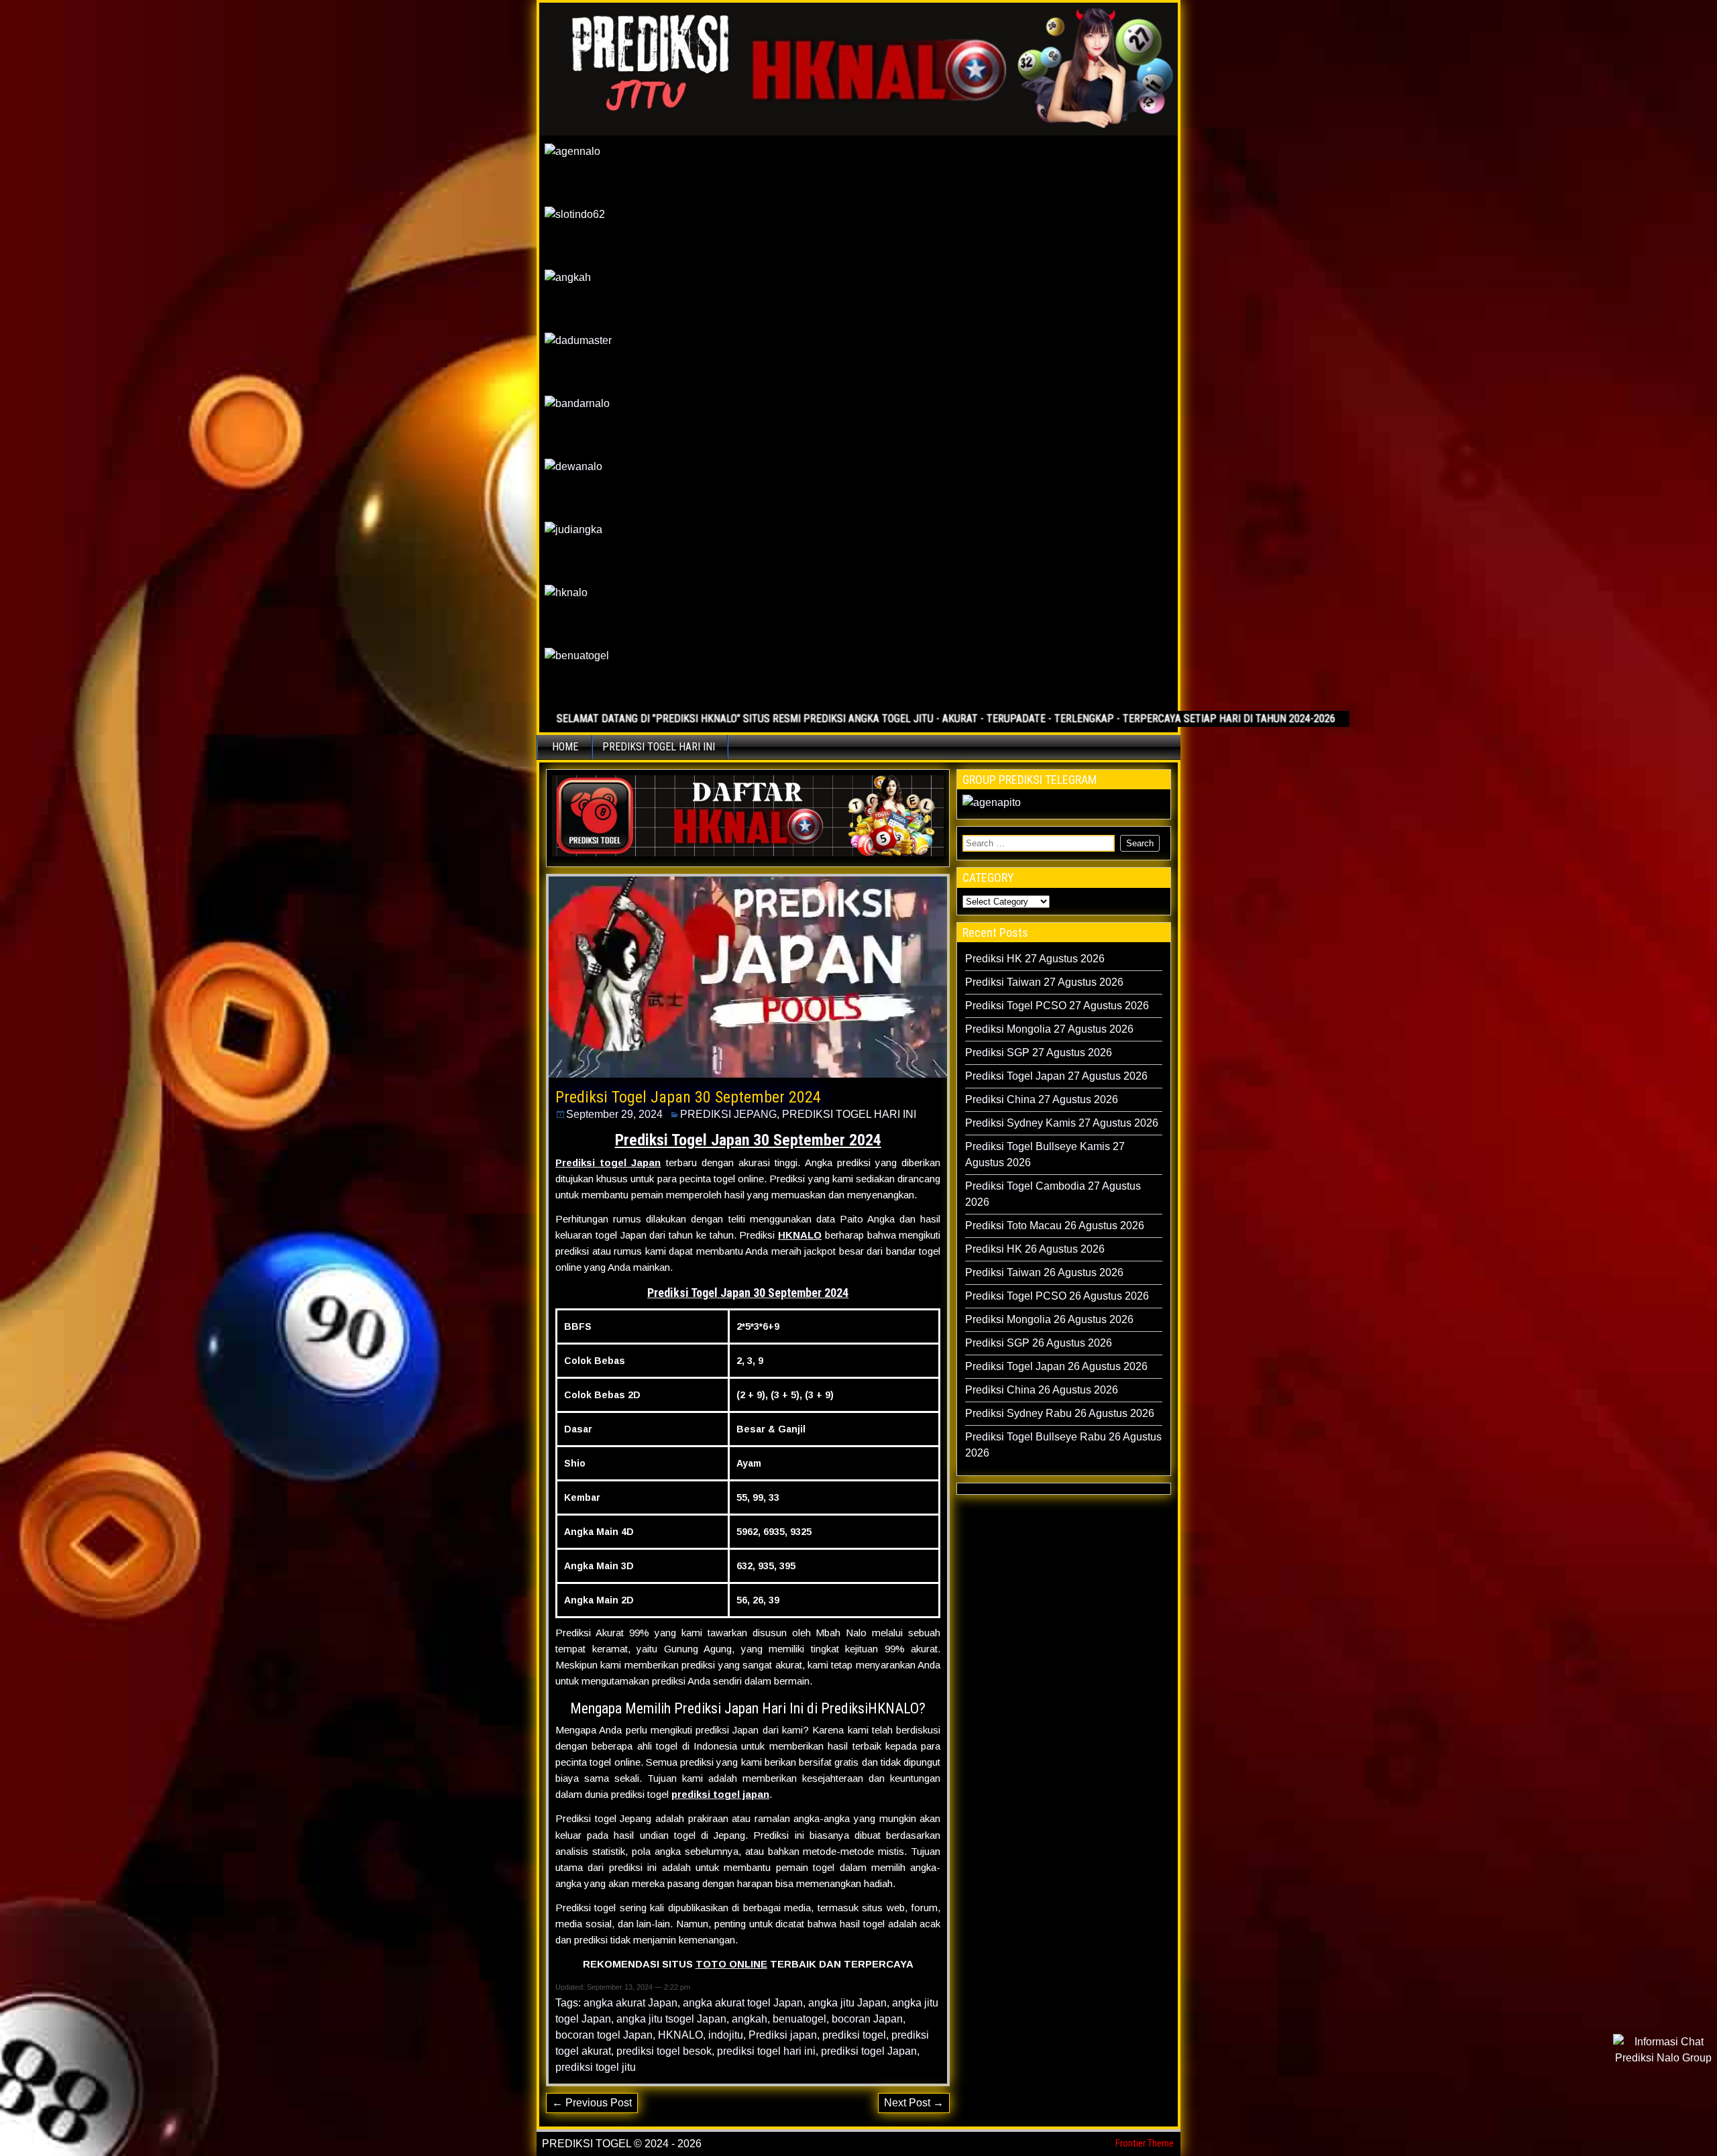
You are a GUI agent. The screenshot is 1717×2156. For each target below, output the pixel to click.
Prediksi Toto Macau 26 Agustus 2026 (1055, 1226)
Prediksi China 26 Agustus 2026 (1042, 1390)
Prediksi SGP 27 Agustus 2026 (1039, 1053)
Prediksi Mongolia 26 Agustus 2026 (1049, 1319)
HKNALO (800, 1235)
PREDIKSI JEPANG (728, 1114)
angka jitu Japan (847, 2003)
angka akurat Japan (630, 2003)
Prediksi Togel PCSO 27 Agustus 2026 (1057, 1006)
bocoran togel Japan (604, 2035)
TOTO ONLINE (731, 1964)
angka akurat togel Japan (743, 2003)
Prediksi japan (783, 2035)
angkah (750, 2019)
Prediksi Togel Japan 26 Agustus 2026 (1056, 1366)
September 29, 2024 (614, 1114)
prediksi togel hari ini (766, 2051)
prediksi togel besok (664, 2051)
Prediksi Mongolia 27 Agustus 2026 (1049, 1029)
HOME (565, 747)
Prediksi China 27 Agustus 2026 (1042, 1099)
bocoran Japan (867, 2019)
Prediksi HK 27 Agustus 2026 (1035, 959)
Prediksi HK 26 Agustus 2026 (1035, 1249)
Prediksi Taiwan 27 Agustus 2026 (1044, 982)
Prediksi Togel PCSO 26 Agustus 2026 (1057, 1296)
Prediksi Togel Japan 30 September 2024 (688, 1097)
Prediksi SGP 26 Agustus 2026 (1039, 1343)
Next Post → (914, 2103)
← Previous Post (592, 2103)
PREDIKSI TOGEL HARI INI (659, 747)
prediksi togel (854, 2035)
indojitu (726, 2035)
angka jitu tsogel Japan (671, 2019)
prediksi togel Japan (869, 2051)
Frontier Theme (1145, 2143)
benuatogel (799, 2019)
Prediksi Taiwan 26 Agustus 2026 (1044, 1272)
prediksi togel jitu (596, 2067)
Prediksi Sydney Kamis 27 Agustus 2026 (1062, 1123)
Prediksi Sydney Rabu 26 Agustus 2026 (1060, 1413)
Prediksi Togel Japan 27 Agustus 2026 (1056, 1076)
